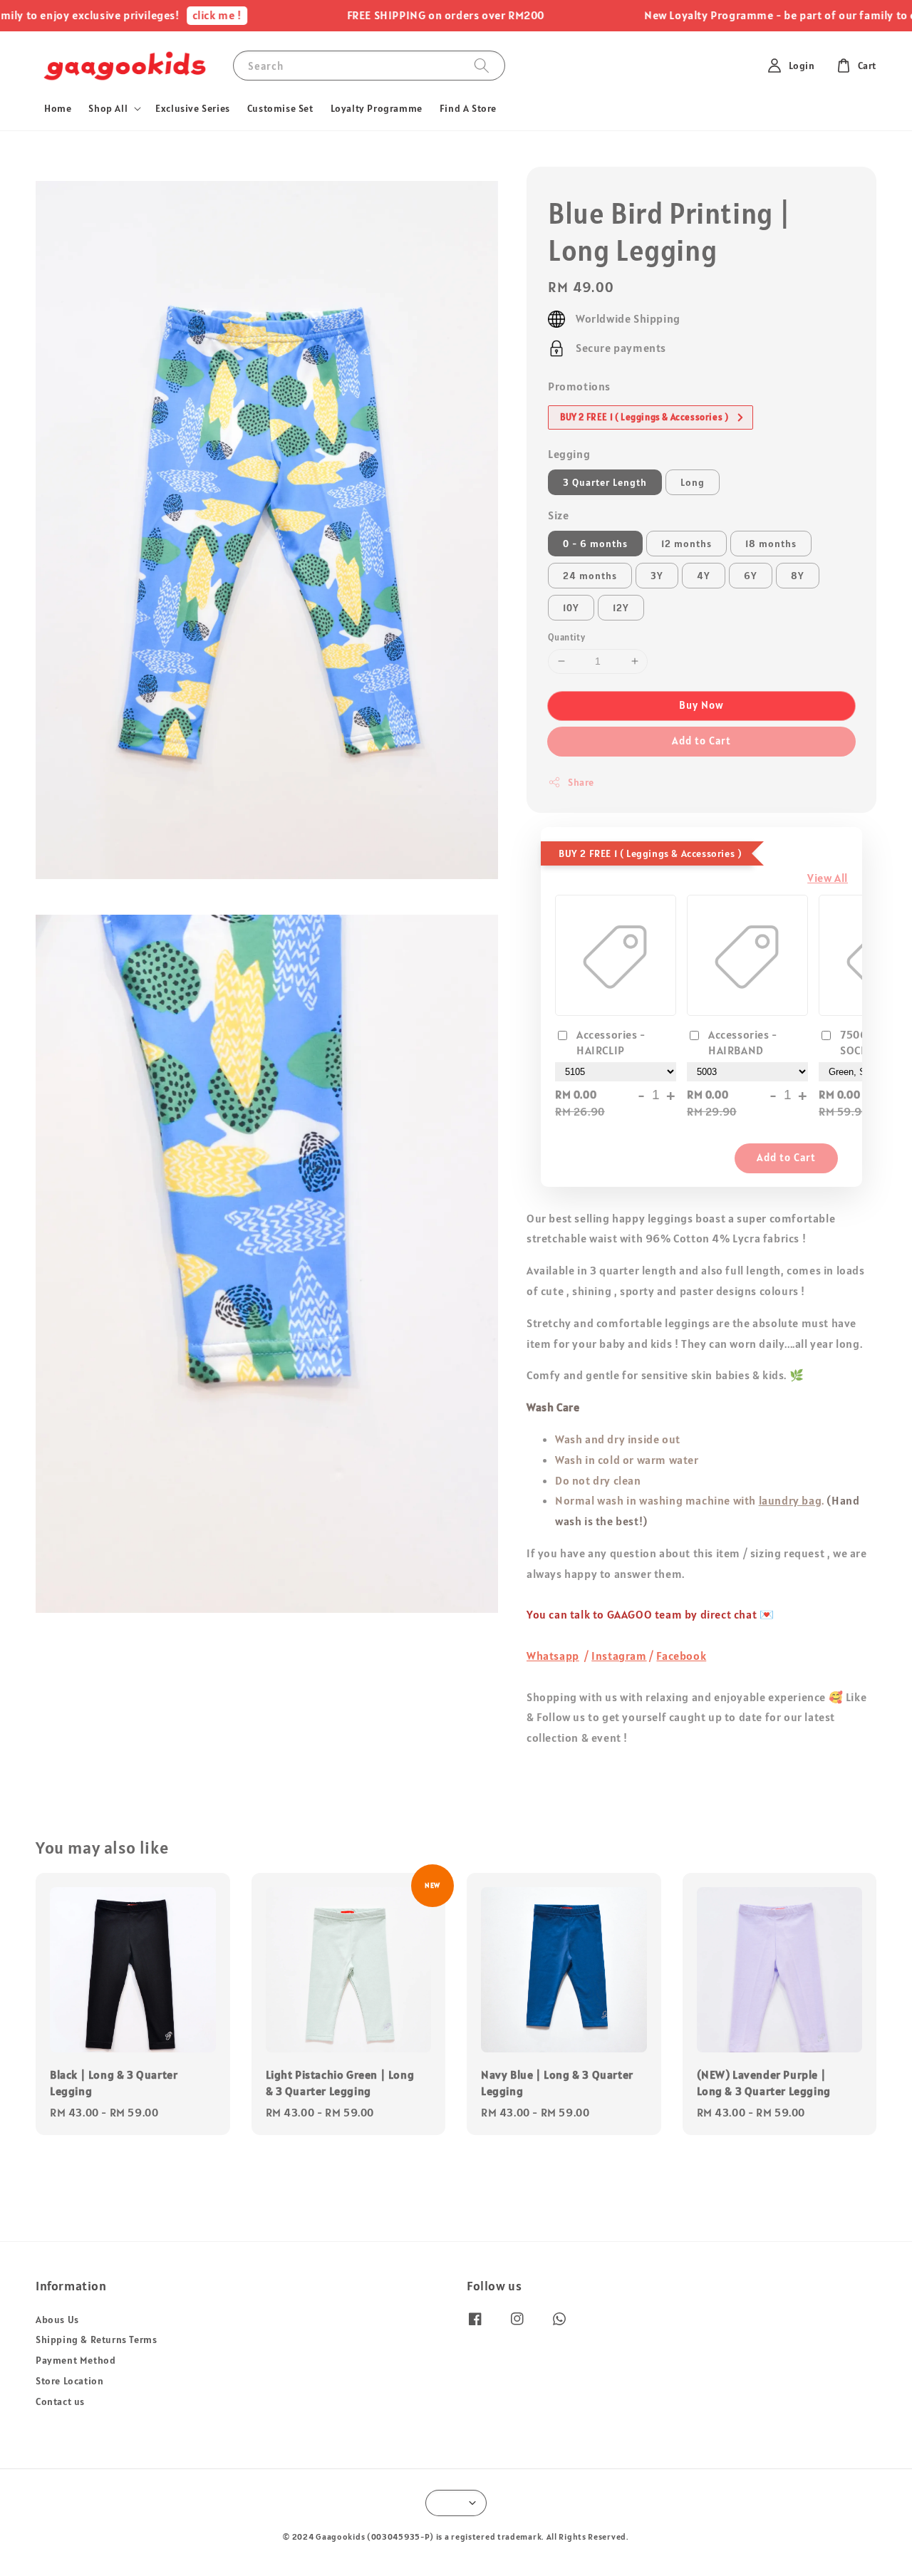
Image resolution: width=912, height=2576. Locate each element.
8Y (798, 576)
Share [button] (581, 782)
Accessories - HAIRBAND (743, 1042)
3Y (657, 576)
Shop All (108, 108)
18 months (771, 544)
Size (558, 515)
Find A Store (468, 108)
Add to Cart (701, 741)
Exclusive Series (193, 108)
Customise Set (280, 108)
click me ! (191, 15)
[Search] (482, 65)
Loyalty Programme (377, 108)
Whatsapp (553, 1656)
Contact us (60, 2401)
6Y (751, 576)
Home (58, 108)
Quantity (566, 637)
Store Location (69, 2381)
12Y (621, 608)
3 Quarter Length (605, 482)
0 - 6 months (595, 544)
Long (693, 482)
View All (828, 878)
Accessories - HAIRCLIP (611, 1042)
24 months (590, 576)
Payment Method (76, 2360)
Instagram (619, 1656)
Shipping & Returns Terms (96, 2339)
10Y (571, 608)
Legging (569, 454)
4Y (704, 576)
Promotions (579, 386)
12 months (686, 544)
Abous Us (57, 2320)
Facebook (681, 1656)
